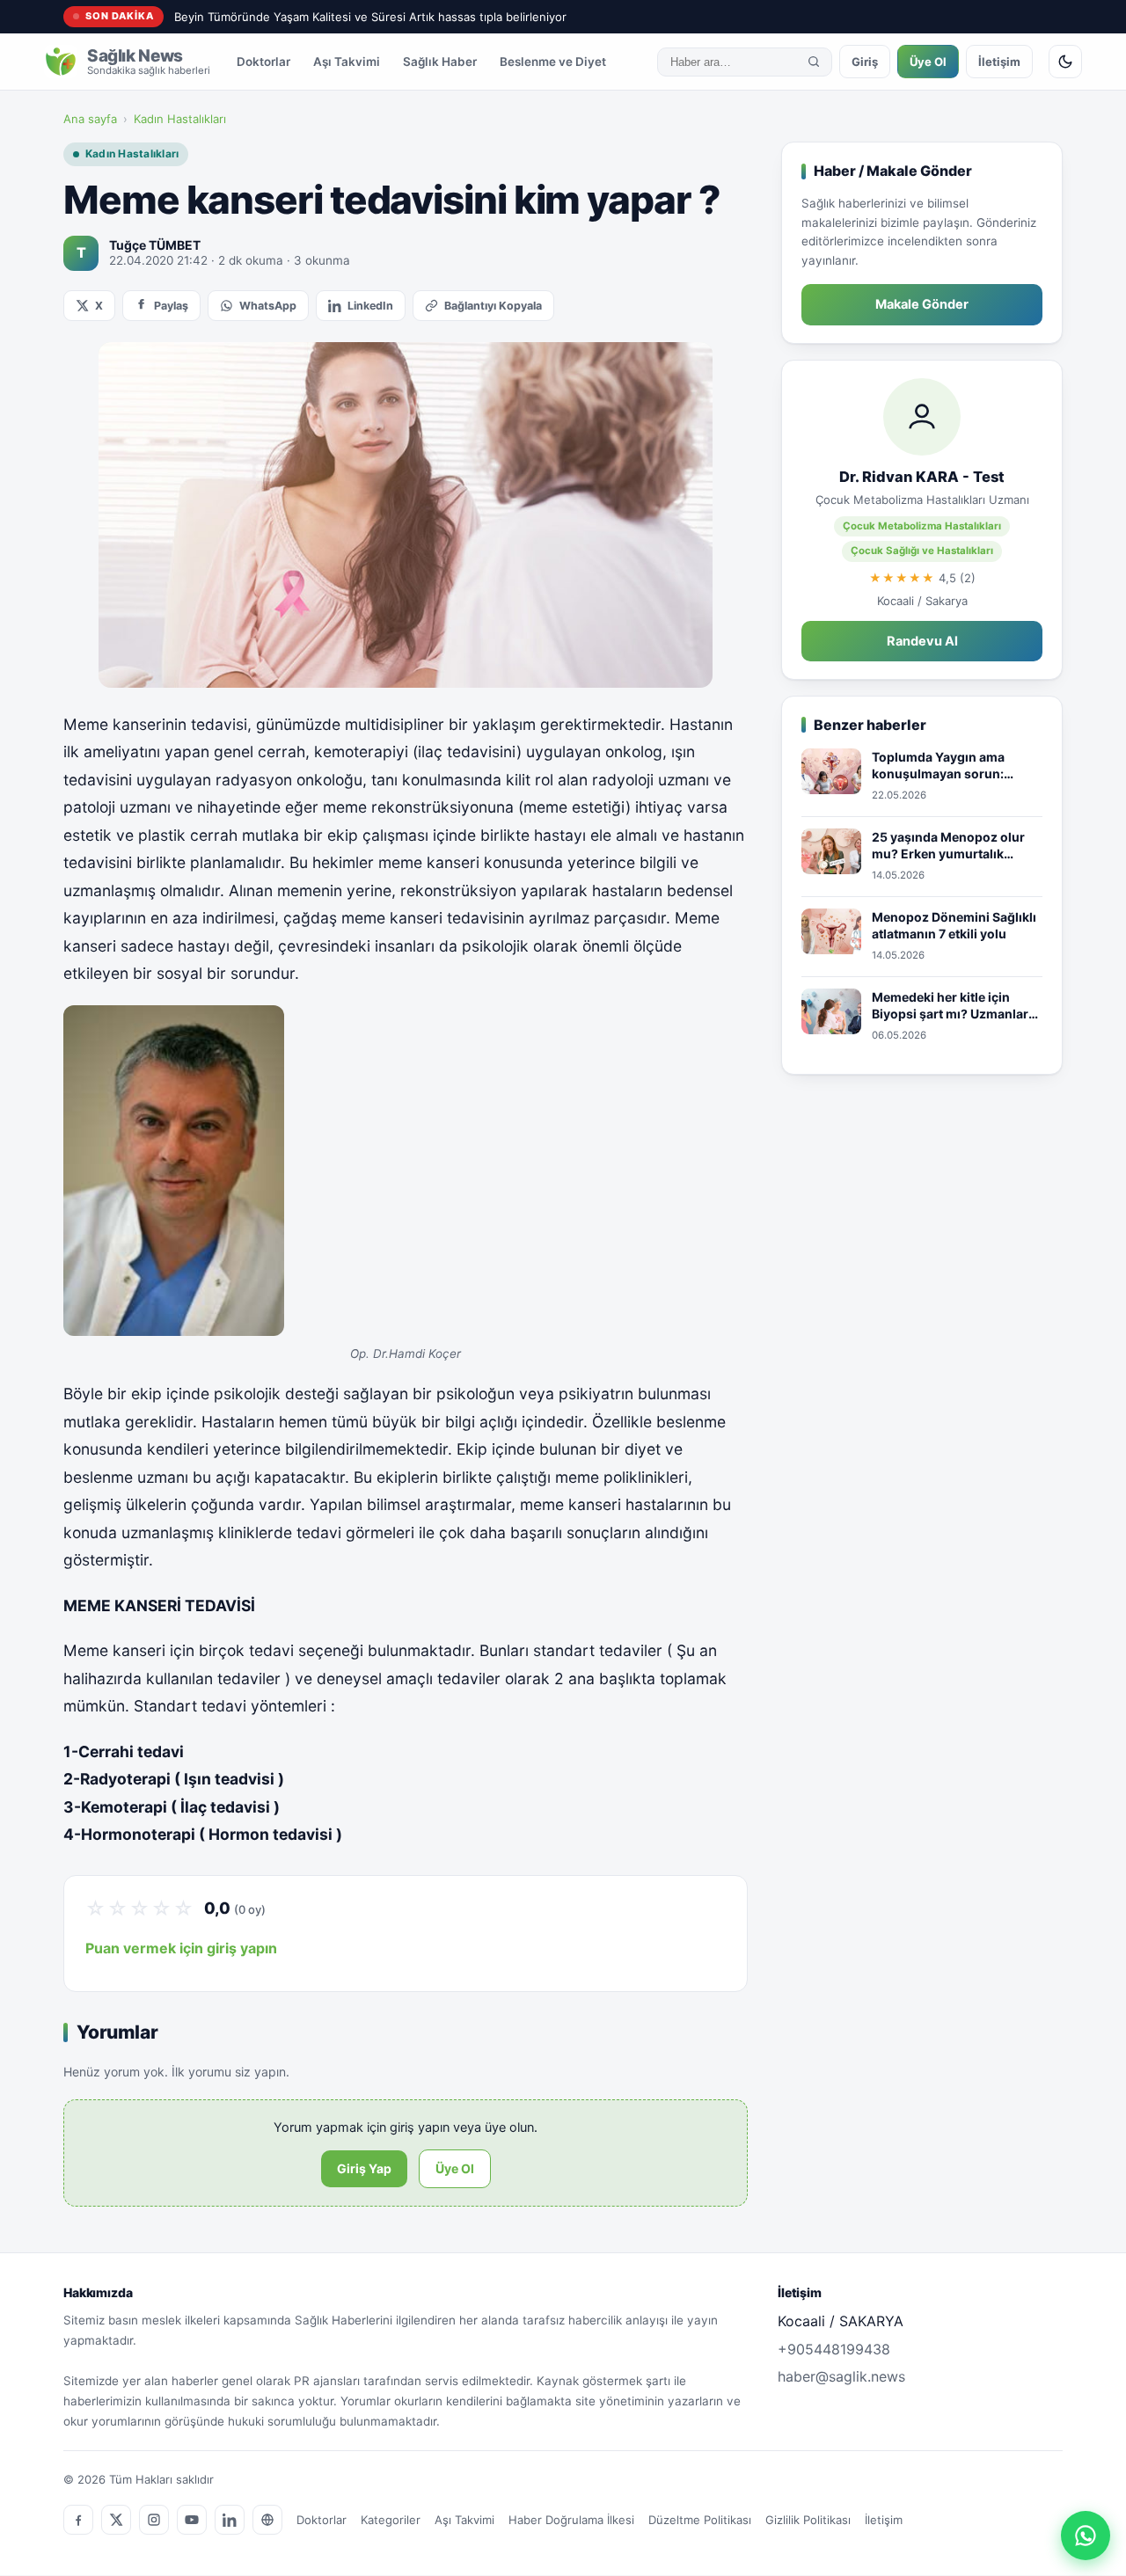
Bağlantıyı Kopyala (493, 306)
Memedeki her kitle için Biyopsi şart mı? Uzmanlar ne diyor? (950, 1006)
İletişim (999, 62)
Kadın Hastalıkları (180, 119)
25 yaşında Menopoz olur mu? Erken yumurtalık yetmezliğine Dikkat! (948, 846)
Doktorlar (263, 62)
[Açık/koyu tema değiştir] (1065, 62)
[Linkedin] (230, 2520)
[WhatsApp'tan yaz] (1086, 2536)
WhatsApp (268, 306)
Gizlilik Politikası (808, 2520)
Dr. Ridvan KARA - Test (922, 477)
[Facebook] (78, 2520)
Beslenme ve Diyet (553, 62)
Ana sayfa (90, 119)
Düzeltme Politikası (700, 2520)
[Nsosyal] (267, 2520)
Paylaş (171, 306)
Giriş (865, 62)
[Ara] (814, 62)
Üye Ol (928, 62)
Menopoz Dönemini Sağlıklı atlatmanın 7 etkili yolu (954, 926)
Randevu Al (922, 641)
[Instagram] (154, 2520)
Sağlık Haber (440, 62)
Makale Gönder (922, 304)
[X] (116, 2520)
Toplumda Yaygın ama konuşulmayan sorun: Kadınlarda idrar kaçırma (946, 766)
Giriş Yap (364, 2168)
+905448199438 (834, 2349)
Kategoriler (391, 2520)
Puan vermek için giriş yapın (181, 1948)
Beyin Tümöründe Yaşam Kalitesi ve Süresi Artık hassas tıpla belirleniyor (370, 17)
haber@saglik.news (841, 2376)
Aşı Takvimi (347, 62)
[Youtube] (192, 2520)
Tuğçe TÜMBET (155, 245)
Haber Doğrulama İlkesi (571, 2520)
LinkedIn (370, 306)
